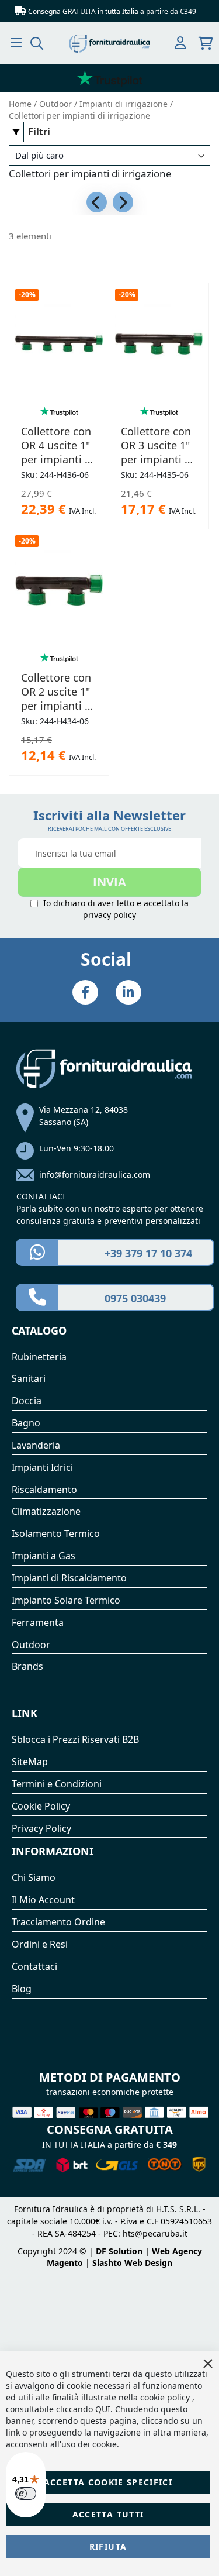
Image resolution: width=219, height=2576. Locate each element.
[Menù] (16, 43)
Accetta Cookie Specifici (108, 2482)
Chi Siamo (34, 1877)
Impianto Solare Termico (66, 1600)
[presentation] (97, 202)
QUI (103, 2409)
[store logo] (110, 44)
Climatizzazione (46, 1511)
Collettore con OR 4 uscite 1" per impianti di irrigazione (58, 445)
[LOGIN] (180, 44)
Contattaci (34, 1966)
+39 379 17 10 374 (148, 1253)
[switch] (26, 2494)
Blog (22, 1989)
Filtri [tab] (39, 132)
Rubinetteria (39, 1357)
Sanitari (29, 1378)
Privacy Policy (41, 1828)
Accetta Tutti (108, 2514)
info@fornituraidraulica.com (95, 1174)
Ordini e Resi (40, 1944)
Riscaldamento (44, 1490)
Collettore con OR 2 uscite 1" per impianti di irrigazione (58, 692)
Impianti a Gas (44, 1556)
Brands (27, 1666)
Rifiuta (108, 2546)
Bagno (26, 1423)
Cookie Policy (41, 1806)
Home (21, 104)
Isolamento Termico (56, 1533)
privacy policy (109, 915)
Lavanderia (36, 1445)
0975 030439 (135, 1298)
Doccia (27, 1401)
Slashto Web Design (132, 2263)
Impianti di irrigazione (125, 104)
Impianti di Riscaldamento (69, 1578)
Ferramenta (38, 1622)
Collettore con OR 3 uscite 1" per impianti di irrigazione (157, 445)
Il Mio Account (43, 1900)
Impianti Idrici (42, 1467)
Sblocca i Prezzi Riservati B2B (75, 1739)
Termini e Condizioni (57, 1784)
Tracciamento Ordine (58, 1922)
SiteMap (30, 1762)
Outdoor (57, 104)
